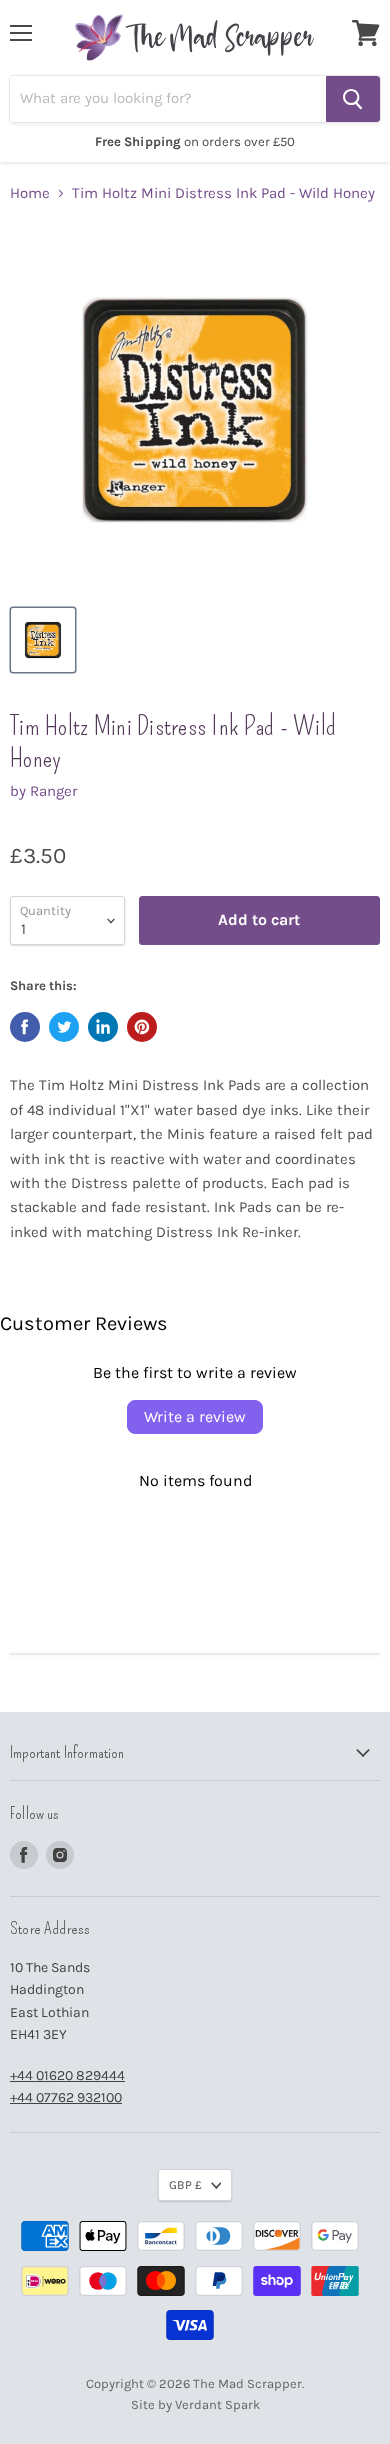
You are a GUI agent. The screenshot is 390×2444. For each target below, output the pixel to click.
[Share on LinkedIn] (103, 1027)
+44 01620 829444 (67, 2075)
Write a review (195, 1416)
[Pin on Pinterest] (142, 1027)
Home (30, 193)
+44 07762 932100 (66, 2097)
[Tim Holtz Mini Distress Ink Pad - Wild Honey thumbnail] (43, 640)
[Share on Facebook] (25, 1027)
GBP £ (185, 2185)
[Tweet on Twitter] (64, 1027)
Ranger (53, 791)
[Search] (353, 99)
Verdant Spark (217, 2404)
